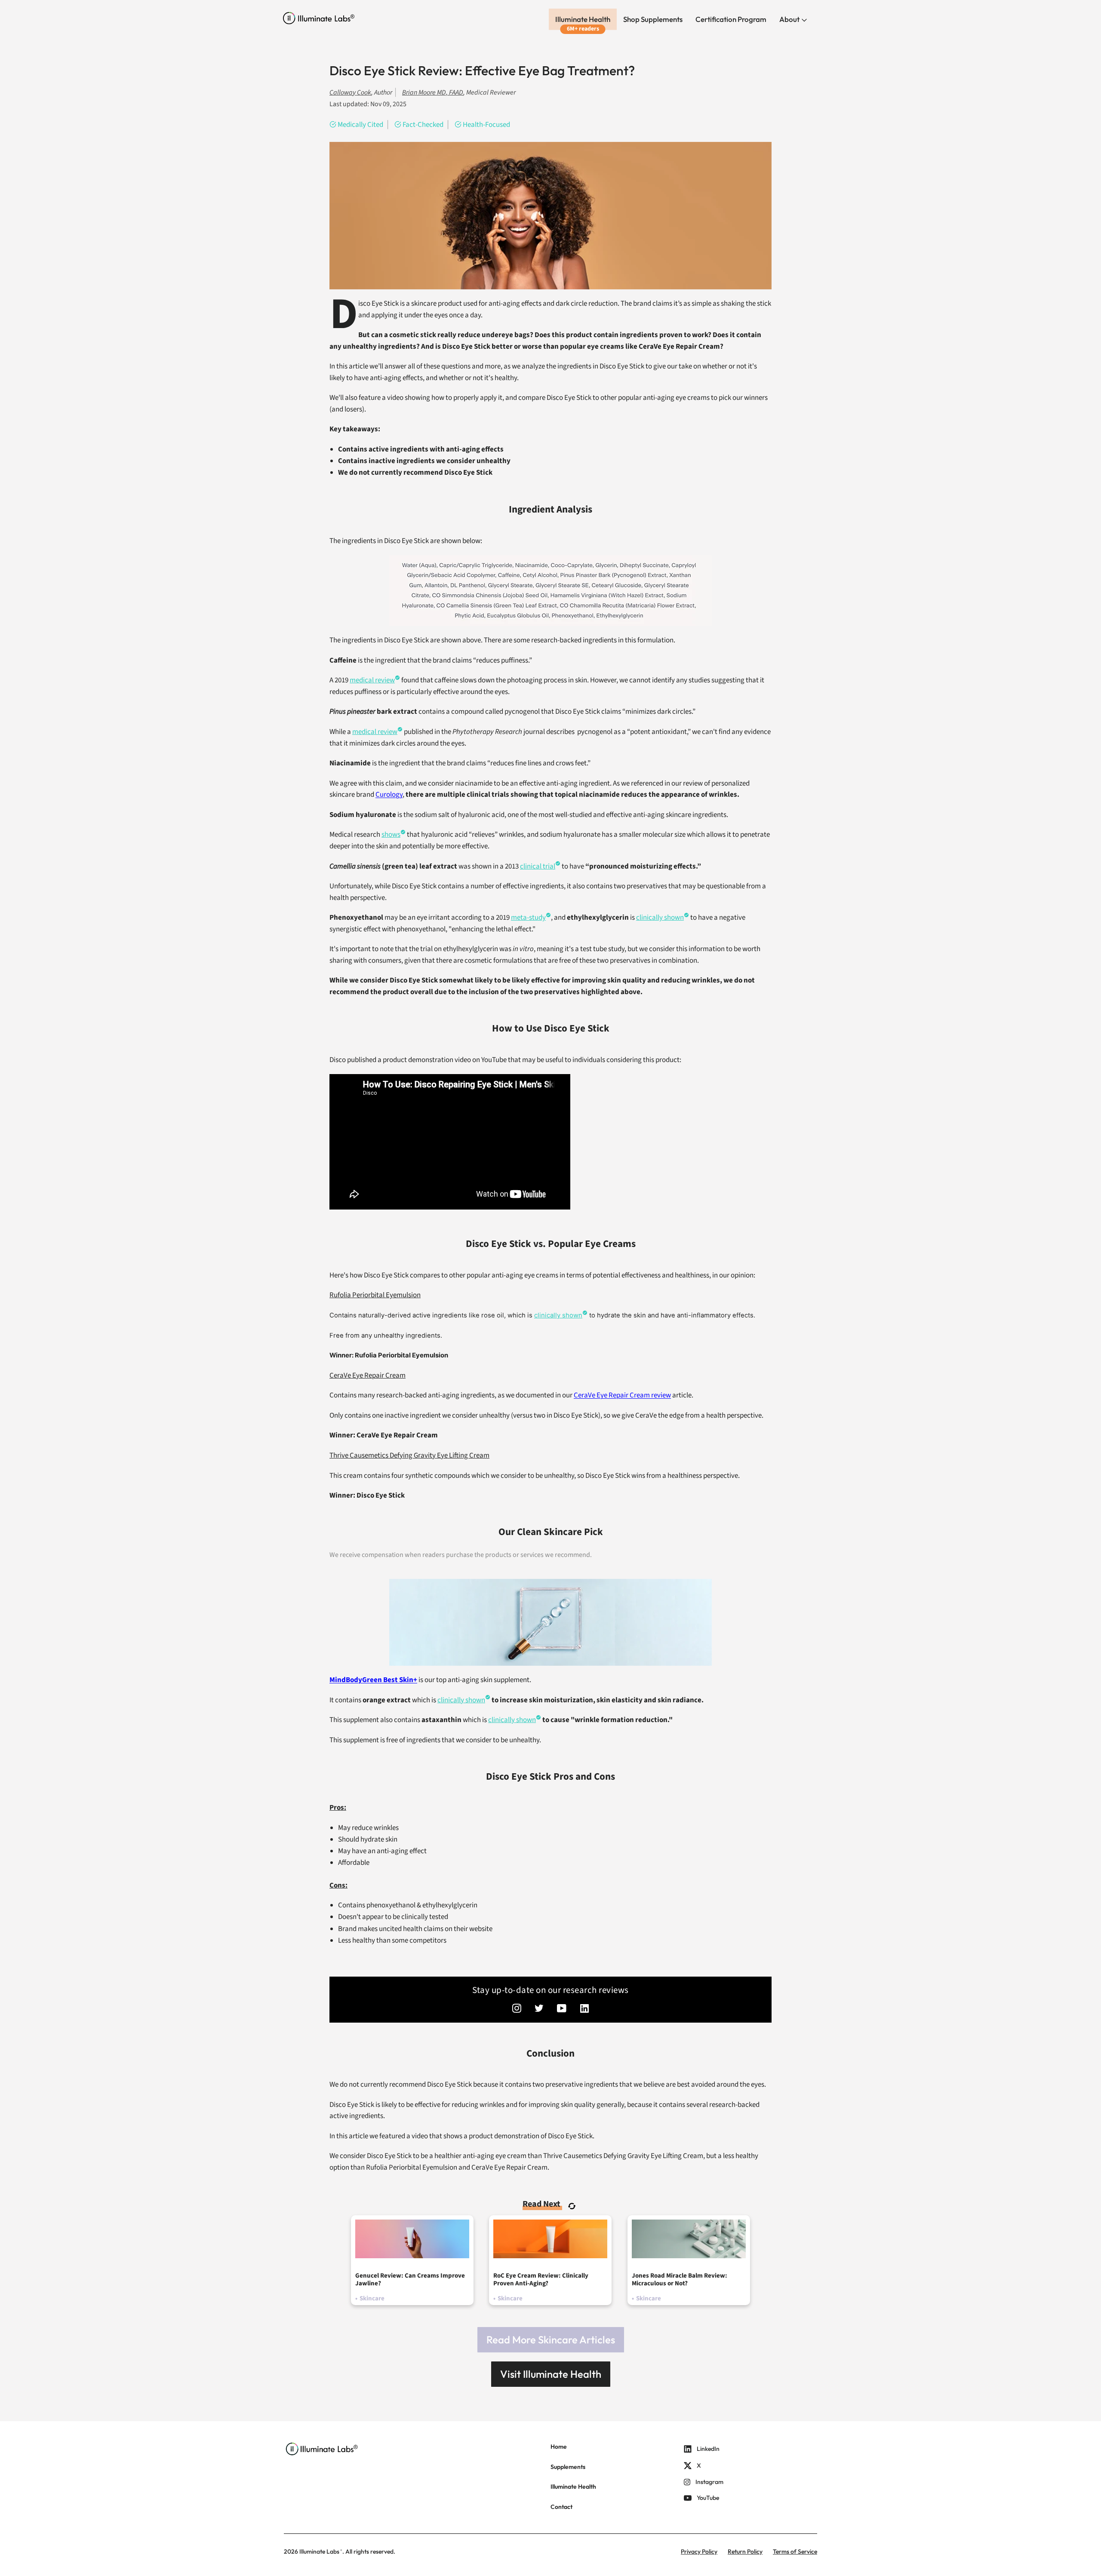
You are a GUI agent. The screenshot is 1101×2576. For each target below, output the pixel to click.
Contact (561, 2507)
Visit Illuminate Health (551, 2374)
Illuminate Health (583, 19)
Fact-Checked (423, 125)
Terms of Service (795, 2551)
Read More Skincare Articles (551, 2340)
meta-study (528, 918)
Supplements (568, 2467)
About (790, 19)
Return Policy (745, 2551)
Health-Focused (486, 125)
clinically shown (660, 918)
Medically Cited (360, 125)
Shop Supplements (653, 19)
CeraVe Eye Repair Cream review (622, 1395)
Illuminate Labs (319, 2551)
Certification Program (731, 19)
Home (559, 2447)
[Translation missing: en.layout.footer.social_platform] (517, 2009)
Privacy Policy (699, 2551)
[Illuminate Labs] (319, 18)
